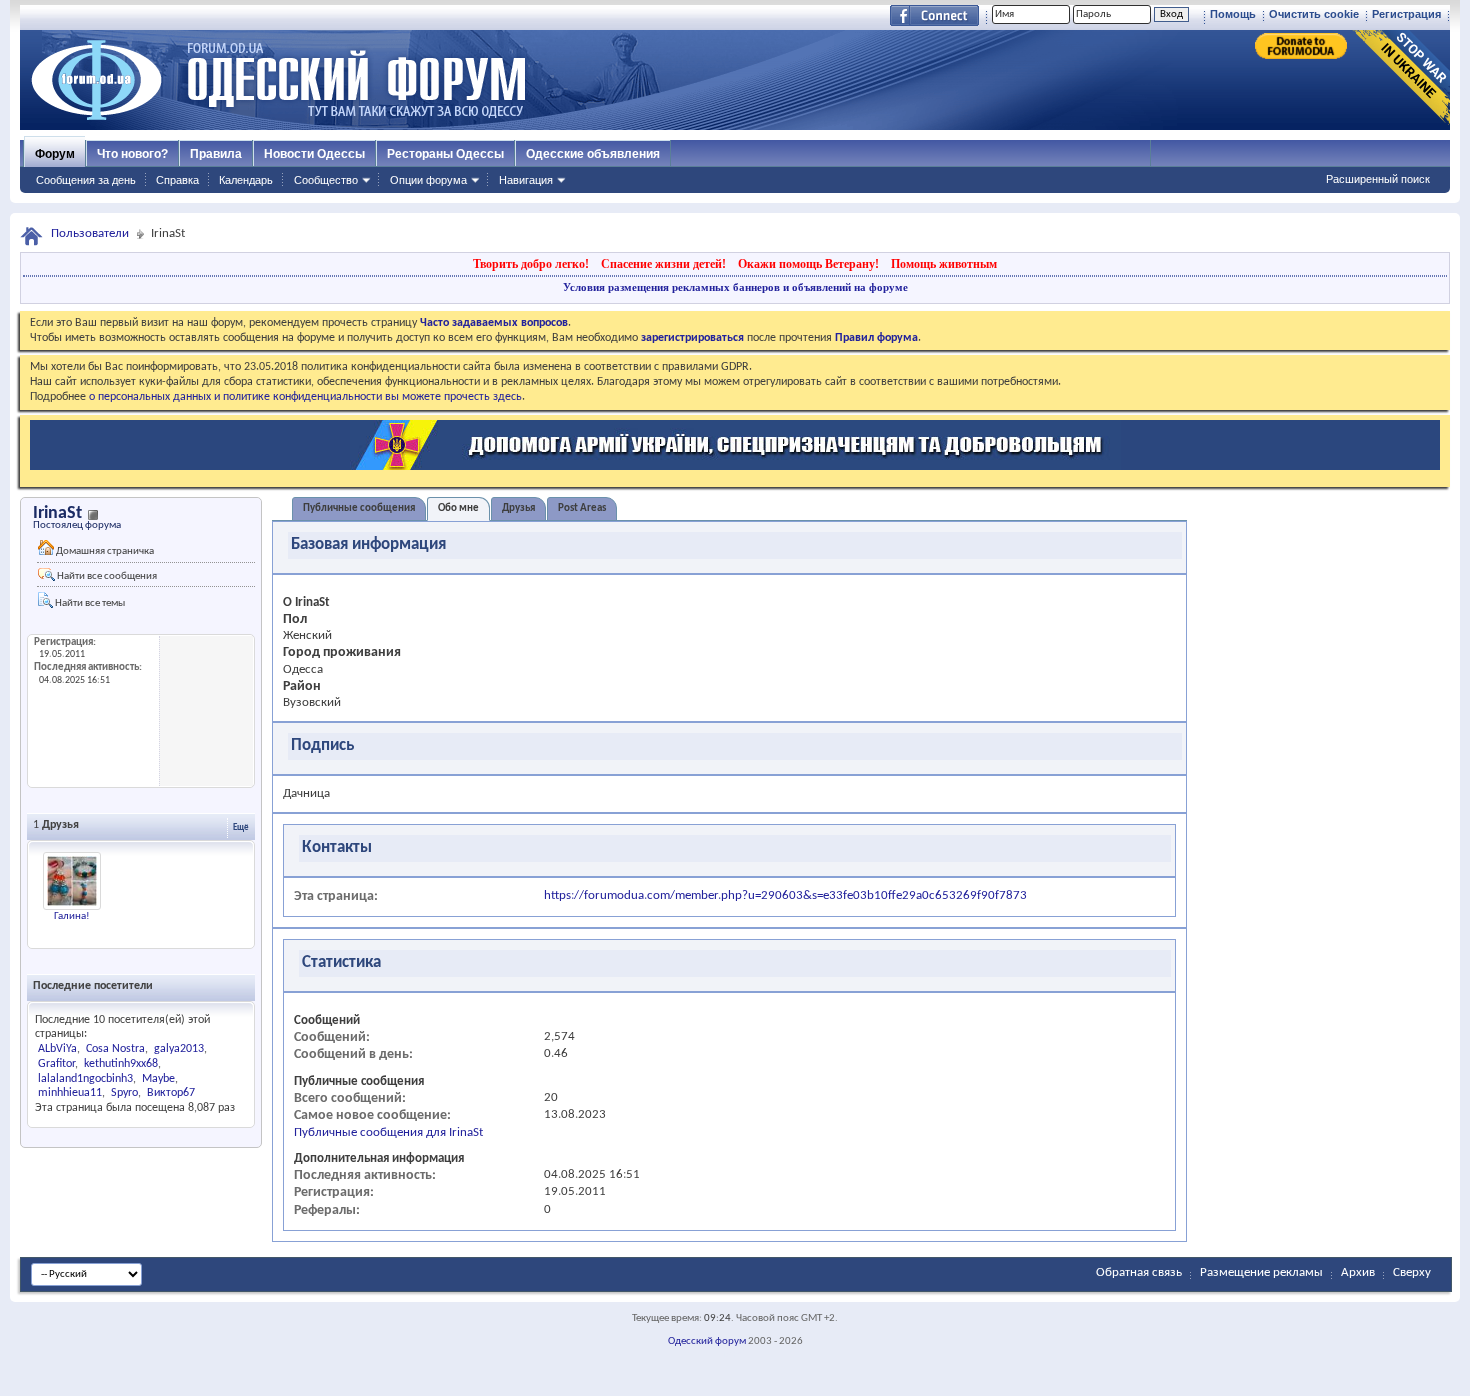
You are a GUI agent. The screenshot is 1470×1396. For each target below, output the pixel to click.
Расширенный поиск (1378, 179)
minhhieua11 (70, 1093)
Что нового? (132, 154)
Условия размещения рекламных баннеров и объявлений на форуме (735, 287)
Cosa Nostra (115, 1049)
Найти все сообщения (106, 576)
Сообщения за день (86, 180)
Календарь (246, 180)
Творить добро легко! (531, 264)
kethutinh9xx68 (121, 1064)
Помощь (1233, 14)
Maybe (158, 1079)
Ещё (241, 827)
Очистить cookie (1314, 14)
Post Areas (582, 508)
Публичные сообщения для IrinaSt (388, 1132)
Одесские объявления (593, 154)
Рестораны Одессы (445, 154)
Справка (177, 180)
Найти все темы (89, 603)
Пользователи (90, 233)
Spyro (124, 1093)
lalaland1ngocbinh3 (85, 1079)
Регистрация (1406, 14)
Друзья (518, 508)
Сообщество (326, 180)
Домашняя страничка (104, 551)
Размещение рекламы (1261, 1272)
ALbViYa (57, 1049)
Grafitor (56, 1064)
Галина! (72, 916)
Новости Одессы (314, 154)
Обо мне (458, 508)
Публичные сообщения (359, 508)
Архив (1358, 1272)
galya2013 (179, 1049)
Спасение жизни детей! (663, 264)
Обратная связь (1139, 1272)
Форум (55, 154)
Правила (216, 154)
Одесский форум (707, 1341)
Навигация (526, 180)
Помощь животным (944, 264)
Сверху (1412, 1272)
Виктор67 (171, 1093)
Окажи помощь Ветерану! (808, 264)
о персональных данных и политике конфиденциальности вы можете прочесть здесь (305, 397)
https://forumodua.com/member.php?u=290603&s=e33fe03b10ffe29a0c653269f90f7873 (785, 895)
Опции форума (428, 180)
